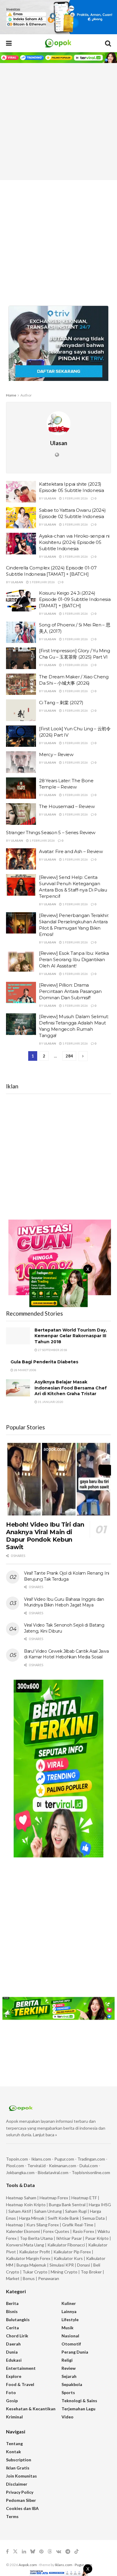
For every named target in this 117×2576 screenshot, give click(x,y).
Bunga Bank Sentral (67, 2205)
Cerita (12, 2328)
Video (67, 2417)
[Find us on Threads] (50, 2552)
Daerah (13, 2344)
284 (69, 1056)
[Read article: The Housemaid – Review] (21, 814)
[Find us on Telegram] (68, 2552)
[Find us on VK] (59, 2552)
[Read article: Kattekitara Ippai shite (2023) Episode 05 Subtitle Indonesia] (21, 492)
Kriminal (14, 2417)
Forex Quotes (56, 2231)
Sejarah (69, 2376)
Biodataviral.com (53, 2172)
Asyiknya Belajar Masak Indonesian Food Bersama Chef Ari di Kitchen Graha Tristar (71, 1388)
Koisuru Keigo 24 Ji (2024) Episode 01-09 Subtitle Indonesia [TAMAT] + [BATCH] (75, 599)
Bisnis (12, 2311)
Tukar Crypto (35, 2272)
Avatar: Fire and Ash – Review (71, 851)
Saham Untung (48, 2211)
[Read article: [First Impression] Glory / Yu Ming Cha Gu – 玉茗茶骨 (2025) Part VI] (21, 658)
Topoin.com (17, 2159)
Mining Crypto (64, 2272)
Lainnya (69, 2311)
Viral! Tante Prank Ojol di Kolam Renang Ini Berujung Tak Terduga (67, 1576)
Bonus (29, 2278)
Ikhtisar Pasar (69, 2238)
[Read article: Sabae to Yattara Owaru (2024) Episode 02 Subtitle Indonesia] (21, 518)
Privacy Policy (20, 2492)
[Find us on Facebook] (7, 2552)
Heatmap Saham (21, 2198)
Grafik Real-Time (78, 2225)
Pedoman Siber (21, 2500)
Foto (11, 2392)
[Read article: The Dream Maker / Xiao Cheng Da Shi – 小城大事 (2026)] (21, 684)
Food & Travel (20, 2384)
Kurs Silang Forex (43, 2225)
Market (13, 2278)
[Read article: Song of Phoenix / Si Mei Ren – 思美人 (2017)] (21, 632)
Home (11, 395)
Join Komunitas (21, 2476)
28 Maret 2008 (25, 1370)
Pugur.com (64, 2159)
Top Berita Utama (36, 2238)
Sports (68, 2392)
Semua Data (93, 2218)
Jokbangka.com (20, 2172)
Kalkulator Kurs (68, 2258)
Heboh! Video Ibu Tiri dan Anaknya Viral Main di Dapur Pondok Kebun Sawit (45, 1536)
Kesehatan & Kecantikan (31, 2409)
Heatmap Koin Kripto (26, 2205)
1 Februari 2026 (75, 498)
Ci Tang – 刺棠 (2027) (61, 703)
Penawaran (49, 2278)
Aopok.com (28, 2565)
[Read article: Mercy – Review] (21, 762)
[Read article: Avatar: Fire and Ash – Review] (21, 859)
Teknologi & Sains (79, 2401)
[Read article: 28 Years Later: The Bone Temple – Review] (21, 788)
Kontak (13, 2452)
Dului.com (89, 2166)
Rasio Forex (83, 2231)
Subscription (19, 2460)
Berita (12, 2303)
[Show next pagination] (83, 1056)
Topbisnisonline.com (91, 2172)
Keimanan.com (63, 2166)
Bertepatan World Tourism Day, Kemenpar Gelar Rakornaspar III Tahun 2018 (71, 1336)
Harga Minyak (32, 2218)
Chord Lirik (17, 2336)
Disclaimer (17, 2484)
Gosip (12, 2401)
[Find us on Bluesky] (33, 2552)
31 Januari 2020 (50, 1402)
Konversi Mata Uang (25, 2245)
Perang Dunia (75, 2352)
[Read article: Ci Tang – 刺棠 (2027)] (21, 710)
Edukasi (14, 2360)
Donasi (84, 2265)
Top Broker (91, 2272)
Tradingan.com (91, 2159)
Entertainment (21, 2368)
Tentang (14, 2443)
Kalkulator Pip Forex (72, 2252)
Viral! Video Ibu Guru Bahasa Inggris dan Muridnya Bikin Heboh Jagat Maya (64, 1602)
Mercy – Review (56, 754)
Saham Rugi (76, 2211)
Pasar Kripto (97, 2238)
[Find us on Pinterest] (41, 2552)
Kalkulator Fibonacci (66, 2245)
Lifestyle (70, 2320)
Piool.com (15, 2166)
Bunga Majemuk (31, 2265)
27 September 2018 (52, 1350)
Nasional (70, 2336)
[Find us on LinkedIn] (24, 2552)
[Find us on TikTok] (76, 2552)
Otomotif (71, 2344)
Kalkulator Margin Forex (28, 2258)
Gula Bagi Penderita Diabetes (44, 1362)
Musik (67, 2328)
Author (26, 395)
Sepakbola (72, 2384)
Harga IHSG (100, 2205)
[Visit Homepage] (58, 43)
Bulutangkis (18, 2320)
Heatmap (15, 2225)
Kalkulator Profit (35, 2252)
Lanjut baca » (45, 2135)
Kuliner (69, 2303)
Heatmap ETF (84, 2198)
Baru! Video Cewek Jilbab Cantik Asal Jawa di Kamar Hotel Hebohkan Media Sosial (66, 1654)
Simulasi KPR (62, 2265)
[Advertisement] (58, 122)
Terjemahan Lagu (78, 2409)
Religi (67, 2360)
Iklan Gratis (18, 2468)
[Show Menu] (9, 43)
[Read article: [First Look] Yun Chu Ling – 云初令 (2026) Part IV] (21, 736)
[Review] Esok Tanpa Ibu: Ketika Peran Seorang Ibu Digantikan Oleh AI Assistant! (74, 959)
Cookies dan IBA (22, 2508)
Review (69, 2368)
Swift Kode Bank (63, 2218)
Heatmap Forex (54, 2198)
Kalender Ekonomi (23, 2231)
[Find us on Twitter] (15, 2552)
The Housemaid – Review (67, 806)
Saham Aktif (20, 2211)
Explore (14, 2376)
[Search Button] (108, 43)
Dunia (12, 2352)
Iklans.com (41, 2159)
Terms (12, 2516)
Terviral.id (36, 2166)
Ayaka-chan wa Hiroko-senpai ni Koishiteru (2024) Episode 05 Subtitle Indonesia (74, 542)
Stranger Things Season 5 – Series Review (51, 833)
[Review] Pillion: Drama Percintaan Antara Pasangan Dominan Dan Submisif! (70, 991)
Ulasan (50, 498)
